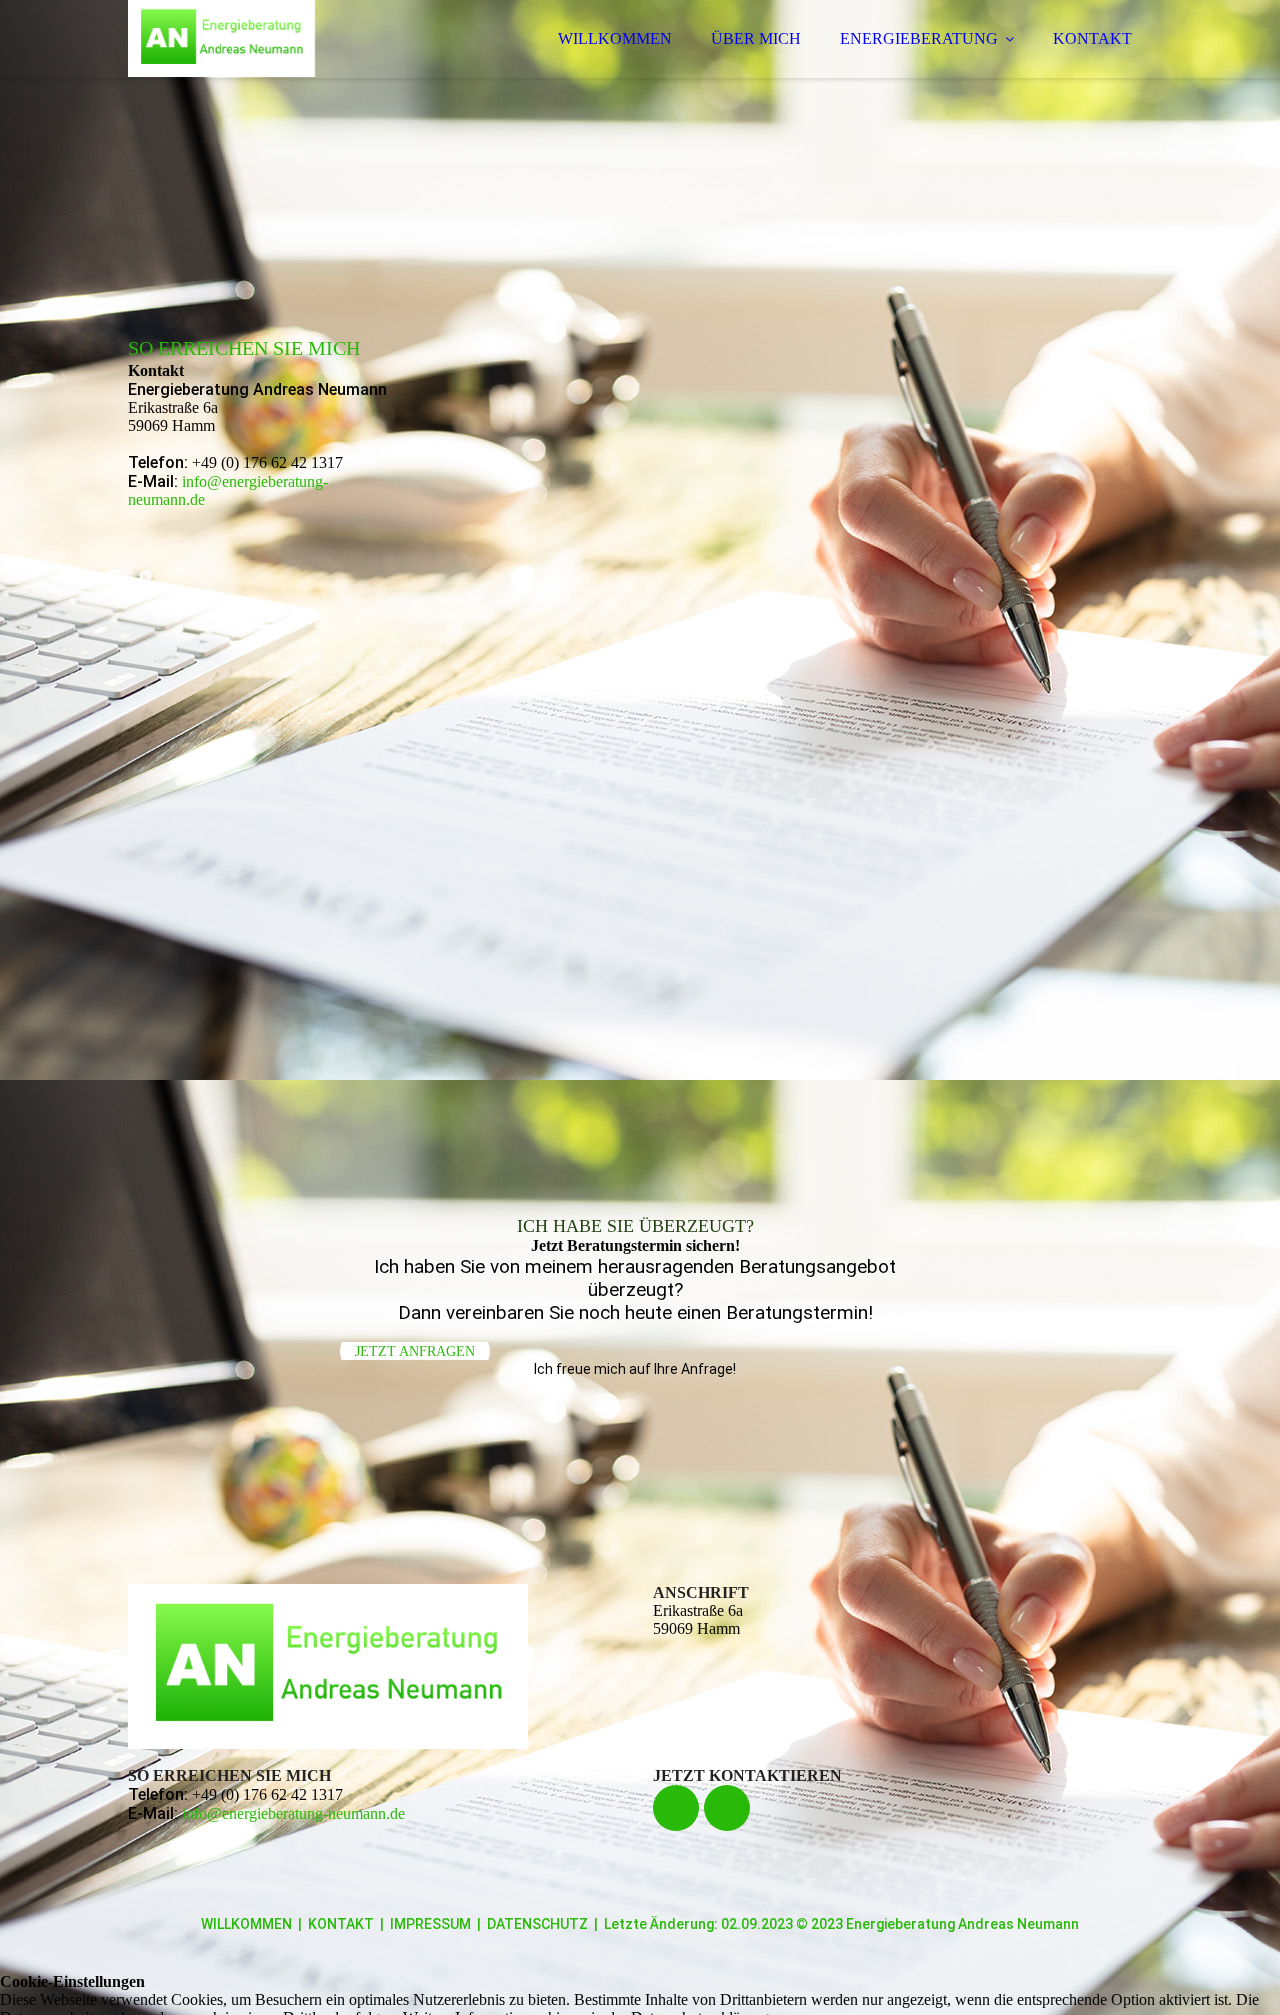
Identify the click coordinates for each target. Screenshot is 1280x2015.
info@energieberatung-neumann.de (293, 1813)
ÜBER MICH (756, 38)
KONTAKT (1092, 38)
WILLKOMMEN (615, 38)
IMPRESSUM (430, 1924)
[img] (303, 70)
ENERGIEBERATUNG (919, 38)
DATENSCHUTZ (537, 1924)
